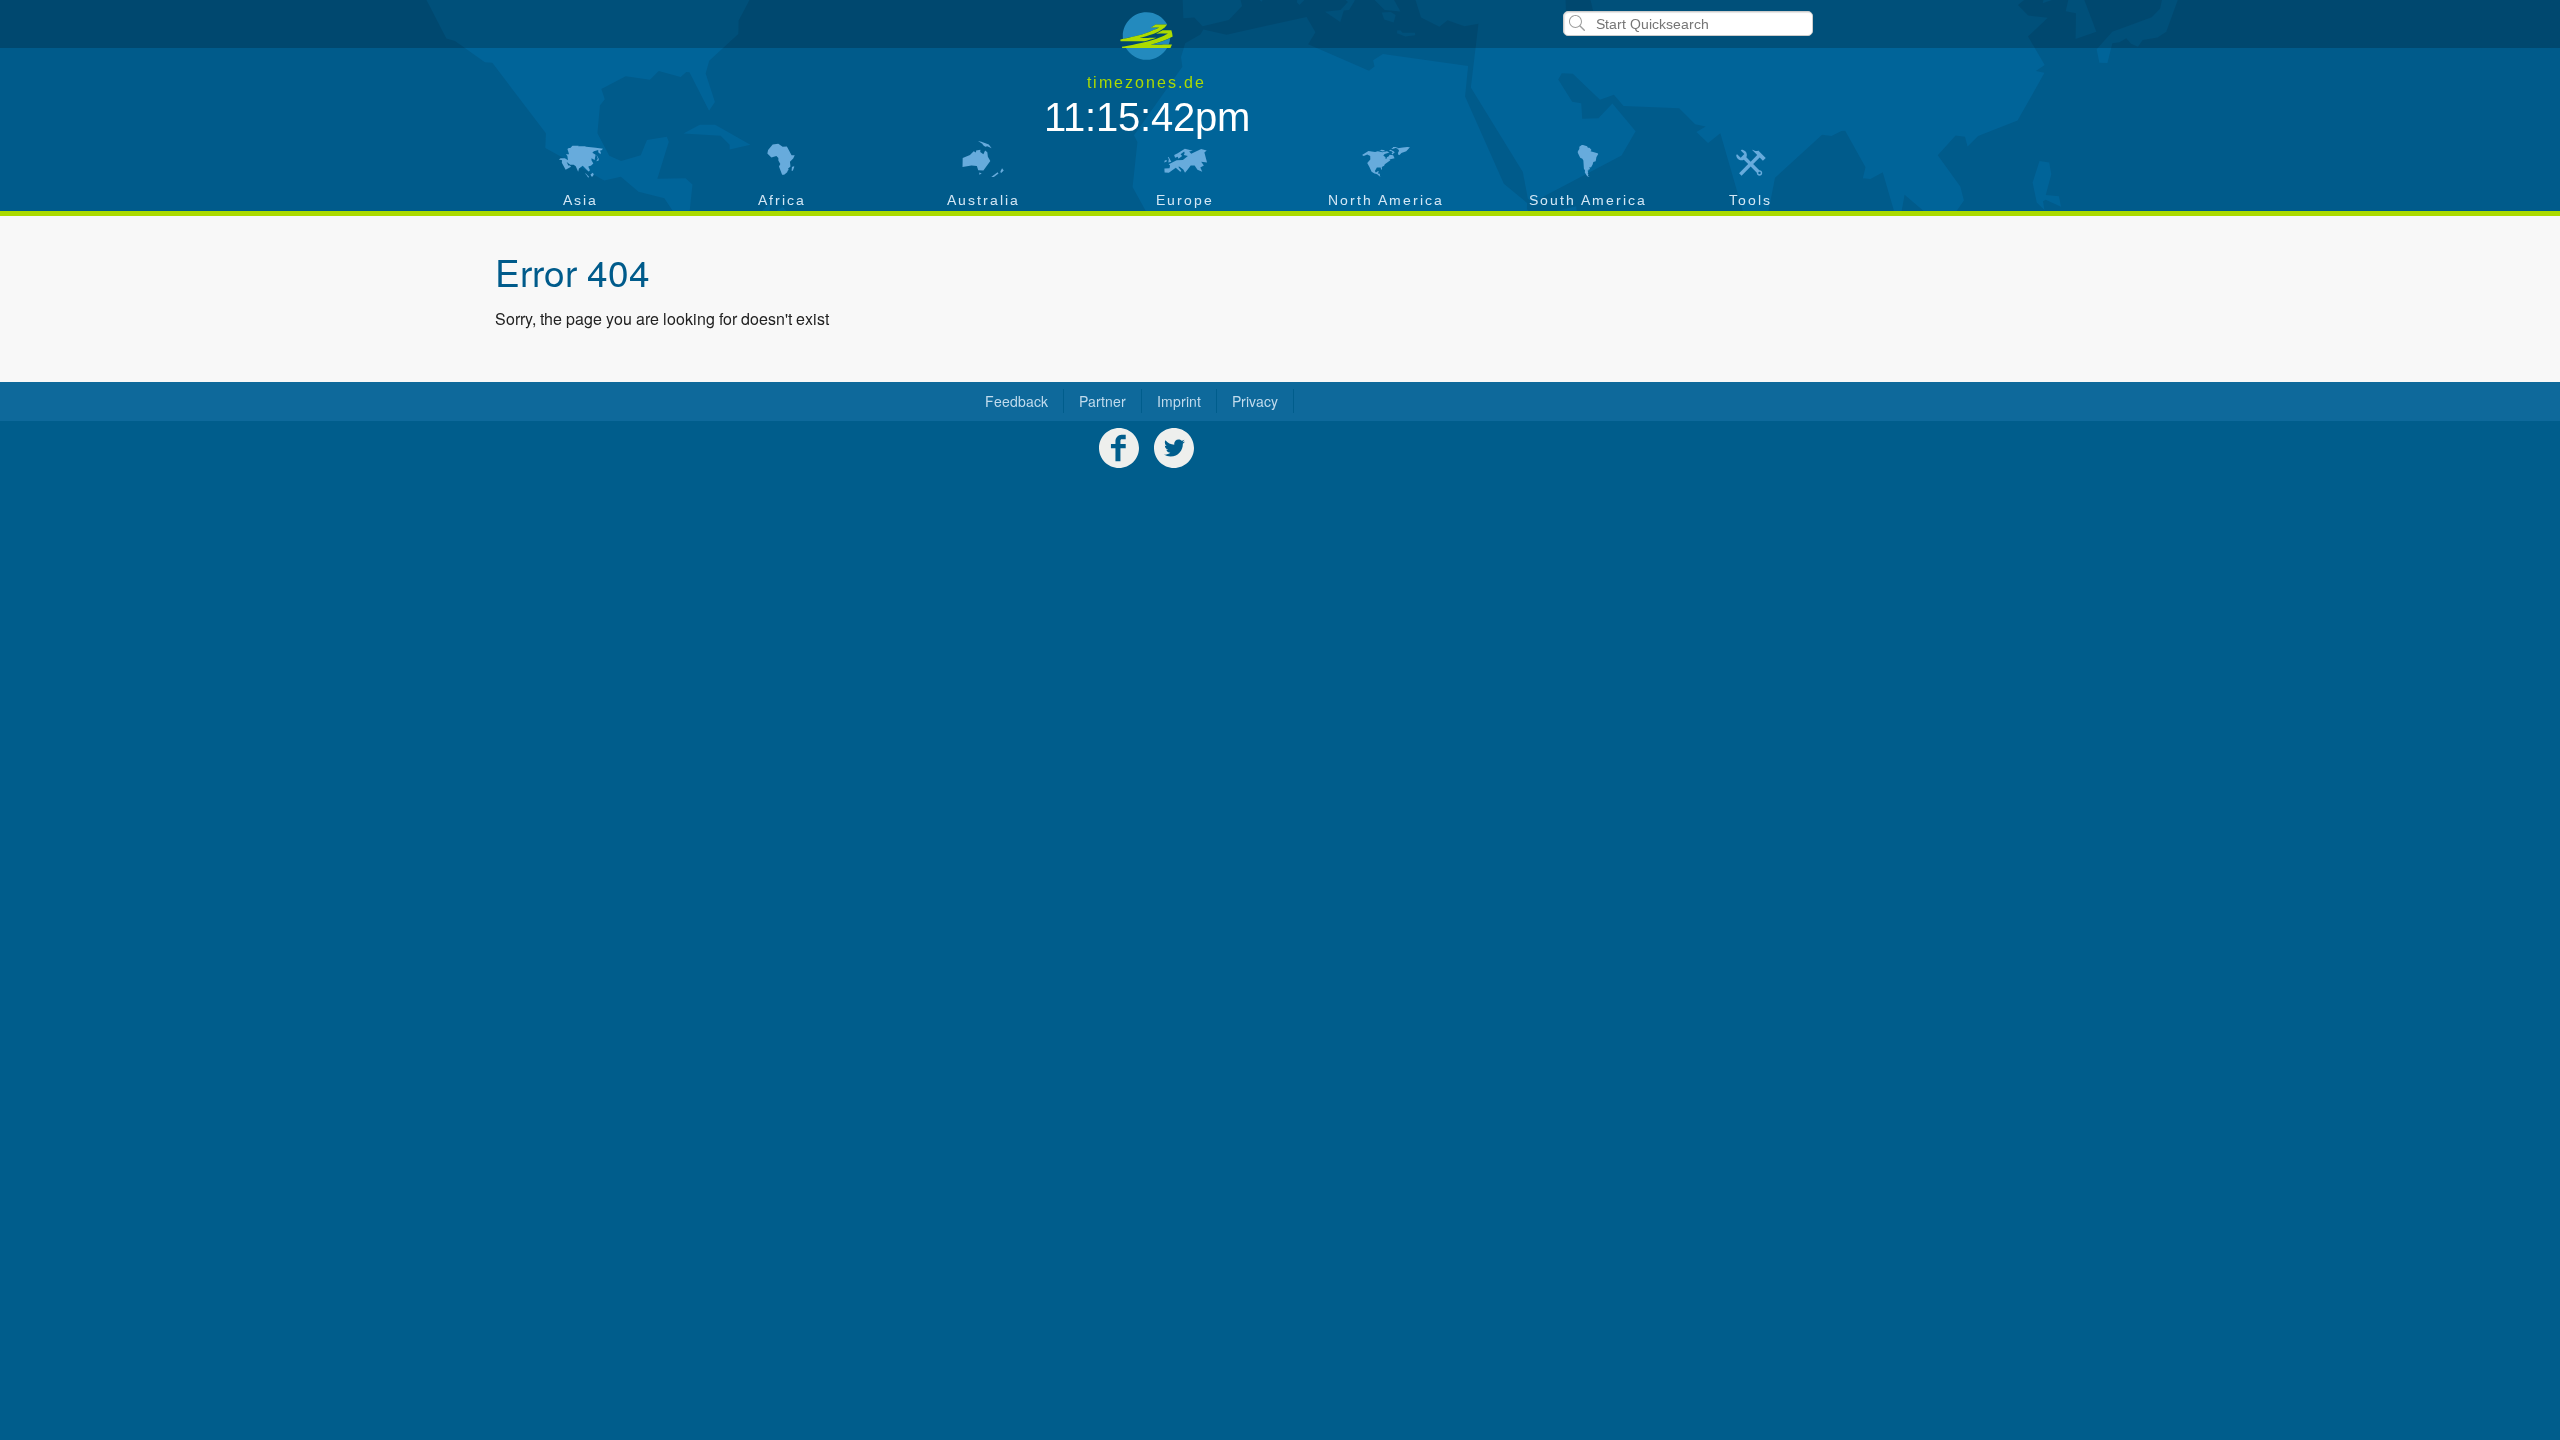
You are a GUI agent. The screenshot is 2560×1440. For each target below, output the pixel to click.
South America (1588, 200)
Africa (782, 200)
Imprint (1179, 401)
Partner (1102, 401)
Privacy (1255, 401)
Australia (983, 200)
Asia (580, 200)
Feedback (1016, 401)
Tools (1750, 200)
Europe (1185, 200)
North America (1386, 200)
